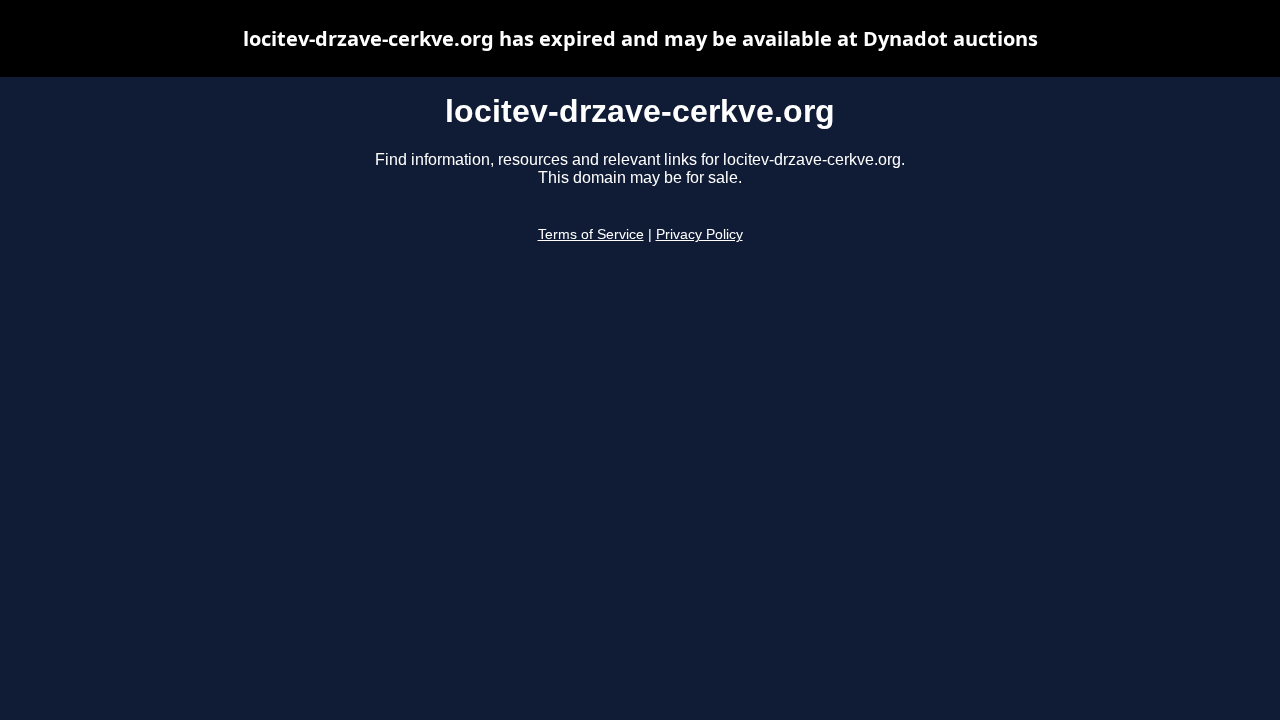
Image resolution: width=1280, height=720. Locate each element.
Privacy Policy (699, 234)
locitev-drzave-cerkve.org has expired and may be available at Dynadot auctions (640, 38)
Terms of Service (591, 234)
